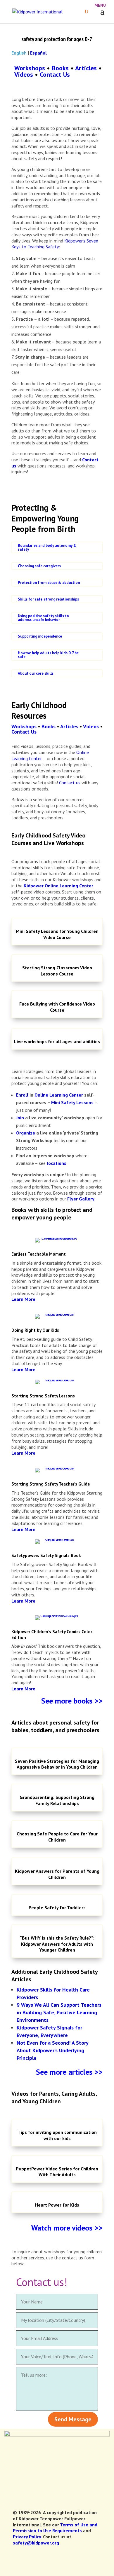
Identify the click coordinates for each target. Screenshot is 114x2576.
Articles (86, 68)
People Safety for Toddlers (57, 1907)
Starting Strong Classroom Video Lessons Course (57, 971)
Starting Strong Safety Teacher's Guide (51, 1484)
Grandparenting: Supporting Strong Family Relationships (57, 1800)
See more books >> (72, 1701)
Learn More (23, 1299)
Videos (24, 74)
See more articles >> (69, 2072)
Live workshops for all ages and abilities (57, 1041)
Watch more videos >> (67, 2228)
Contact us (70, 783)
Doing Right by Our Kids (35, 1330)
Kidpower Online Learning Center (58, 886)
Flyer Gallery (81, 1199)
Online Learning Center (59, 1095)
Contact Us (55, 74)
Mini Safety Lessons (72, 1102)
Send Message (73, 2419)
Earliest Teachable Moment (39, 1254)
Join (20, 1118)
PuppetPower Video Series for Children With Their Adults (57, 2172)
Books (60, 68)
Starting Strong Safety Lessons (43, 1396)
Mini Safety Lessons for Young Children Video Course (57, 934)
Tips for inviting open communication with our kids (57, 2135)
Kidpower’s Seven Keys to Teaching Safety (55, 244)
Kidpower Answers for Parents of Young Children (57, 1874)
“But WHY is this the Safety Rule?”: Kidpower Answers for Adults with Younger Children (57, 1944)
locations (57, 1163)
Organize (26, 1133)
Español (38, 53)
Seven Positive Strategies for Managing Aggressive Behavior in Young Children (57, 1764)
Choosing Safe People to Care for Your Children (57, 1837)
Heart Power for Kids (57, 2205)
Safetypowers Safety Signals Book (46, 1555)
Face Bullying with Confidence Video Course (57, 1007)
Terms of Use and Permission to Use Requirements (55, 2528)
